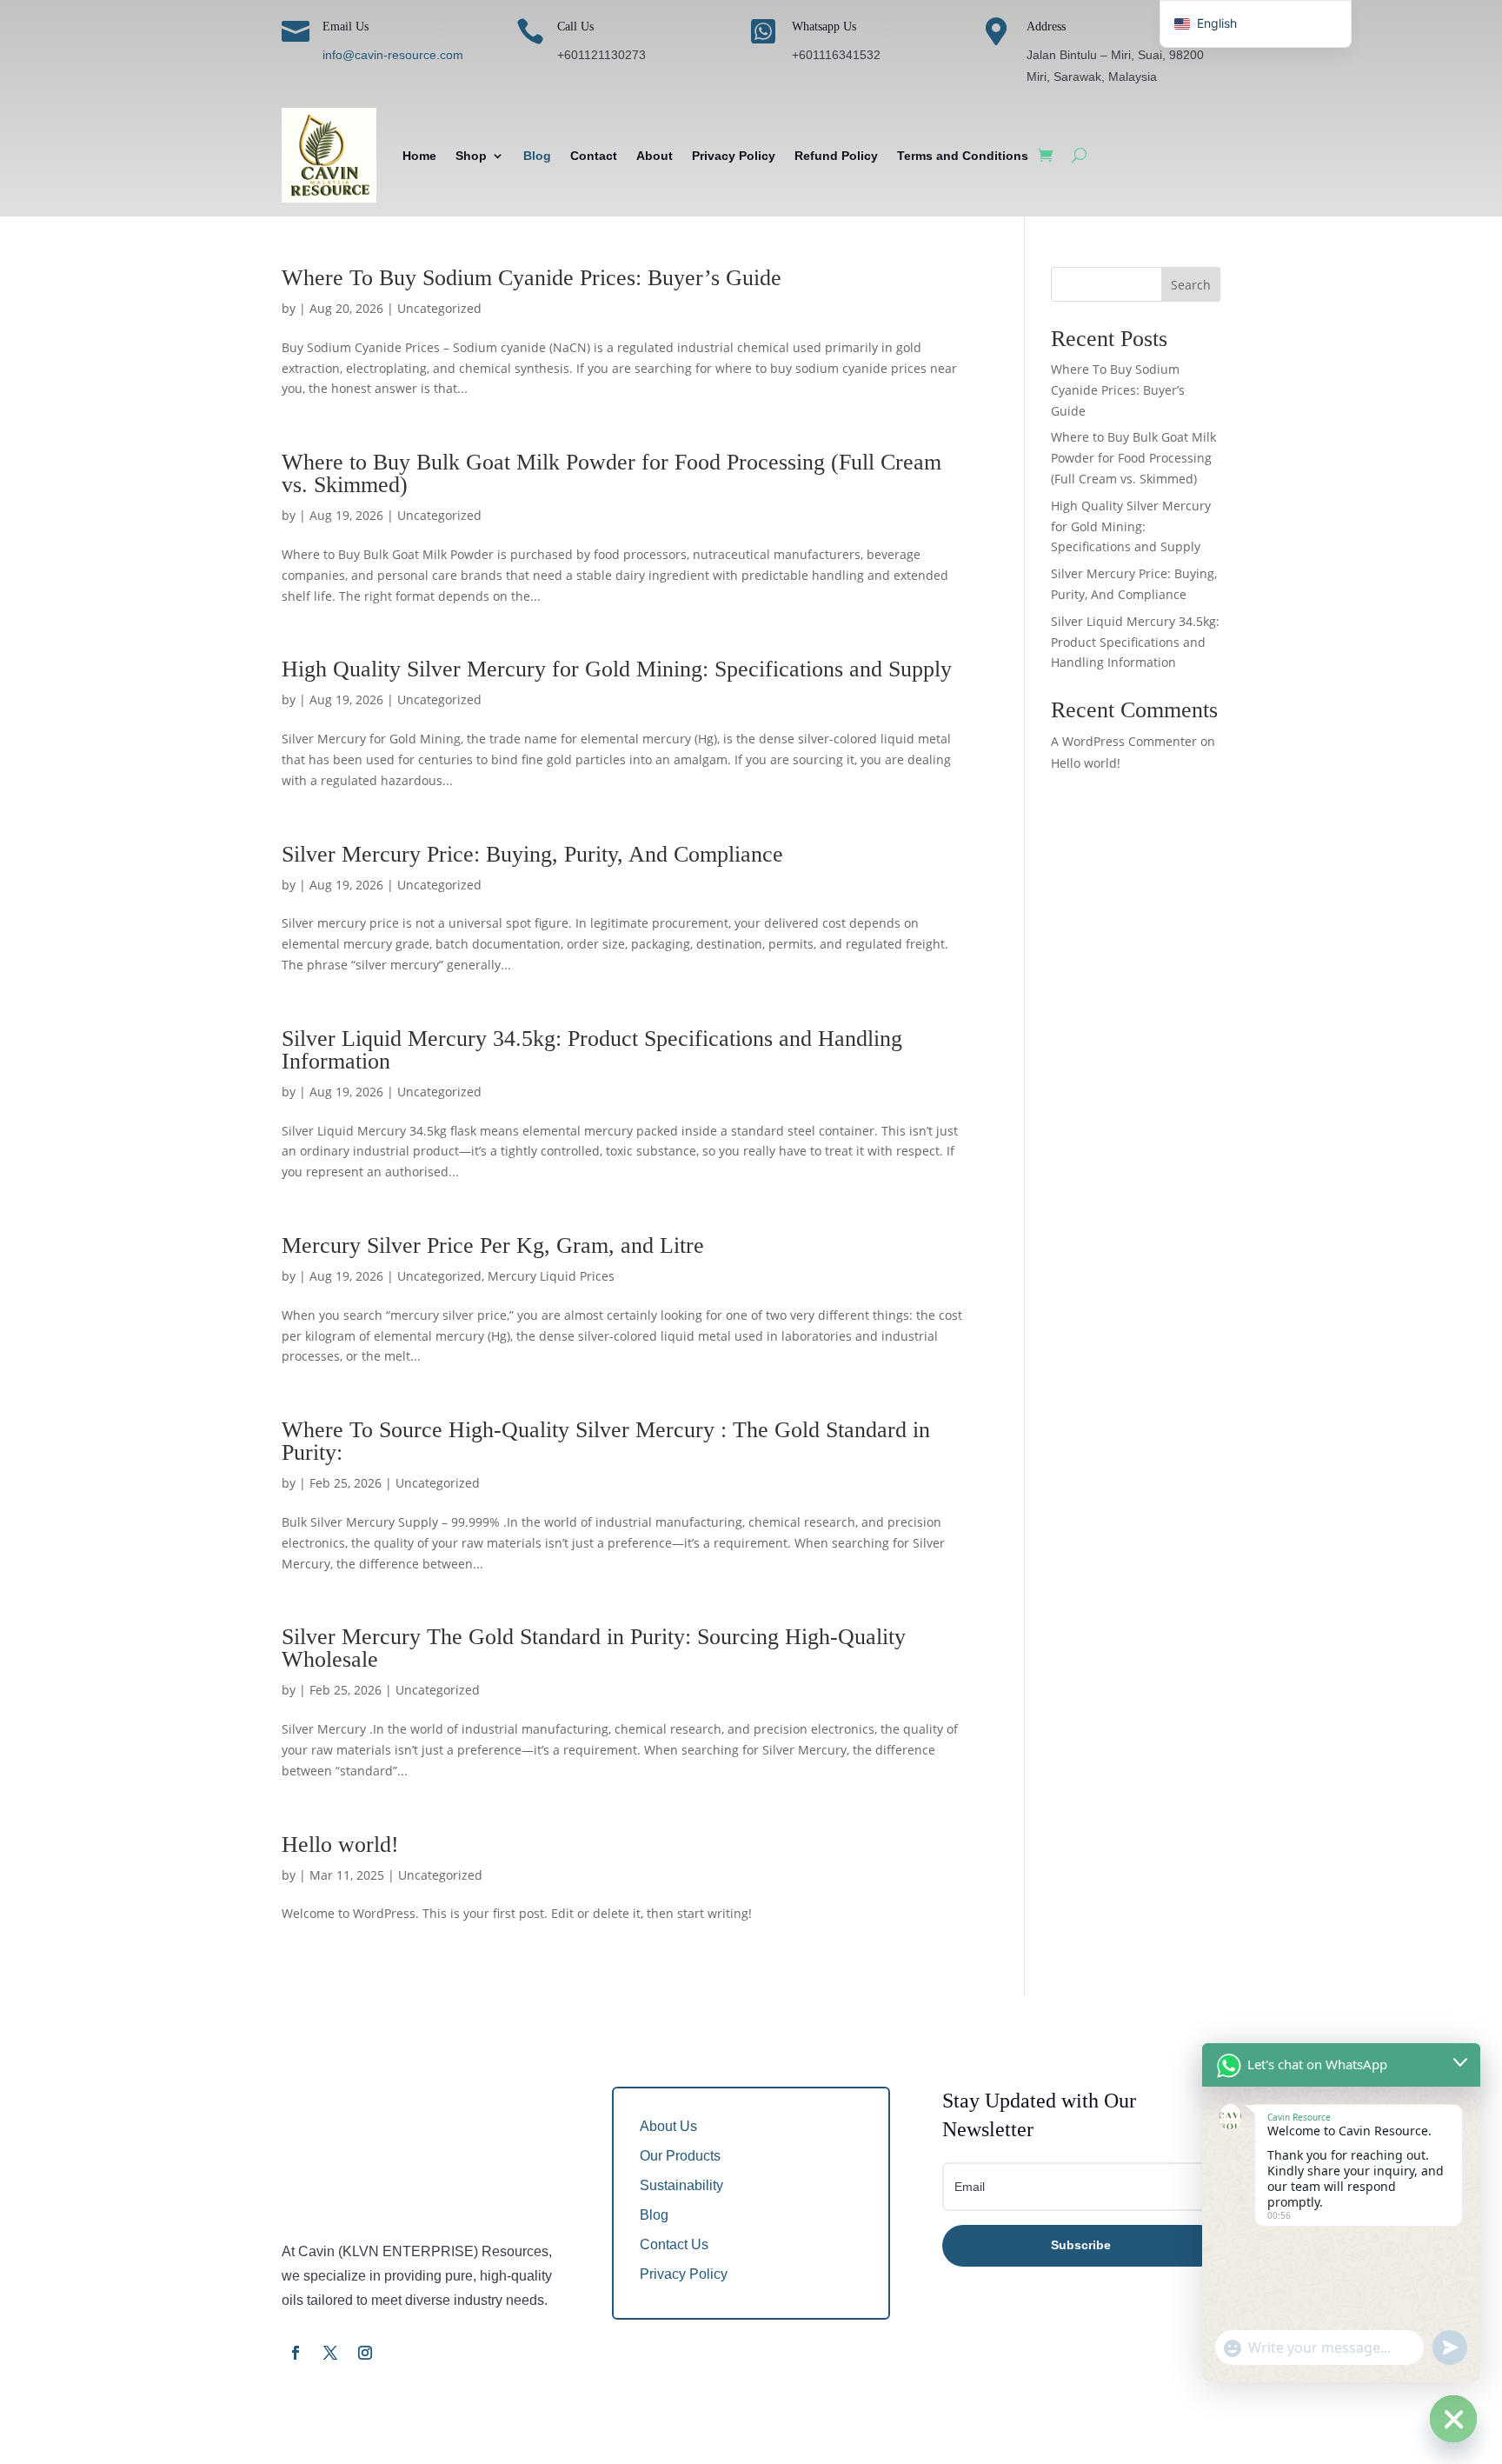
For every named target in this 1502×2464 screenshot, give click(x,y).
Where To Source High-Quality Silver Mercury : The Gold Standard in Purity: (606, 1441)
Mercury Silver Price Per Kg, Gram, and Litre (493, 1245)
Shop (471, 156)
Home (419, 156)
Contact (594, 156)
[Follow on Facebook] (296, 2353)
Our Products (680, 2156)
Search (1191, 285)
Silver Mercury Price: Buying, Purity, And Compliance (532, 854)
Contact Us (674, 2244)
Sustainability (681, 2185)
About (655, 156)
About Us (668, 2126)
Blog (537, 156)
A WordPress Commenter (1124, 741)
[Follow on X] (330, 2353)
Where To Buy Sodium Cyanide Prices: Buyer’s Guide (532, 278)
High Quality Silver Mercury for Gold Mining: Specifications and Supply (617, 669)
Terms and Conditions (963, 156)
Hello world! (340, 1845)
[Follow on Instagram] (365, 2353)
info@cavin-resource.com (393, 55)
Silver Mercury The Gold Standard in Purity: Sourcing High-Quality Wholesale (594, 1648)
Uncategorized (439, 308)
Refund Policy (836, 156)
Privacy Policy (734, 156)
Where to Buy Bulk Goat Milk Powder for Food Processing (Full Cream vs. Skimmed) (611, 473)
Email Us (346, 27)
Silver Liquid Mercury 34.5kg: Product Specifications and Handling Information (592, 1050)
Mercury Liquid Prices (551, 1276)
